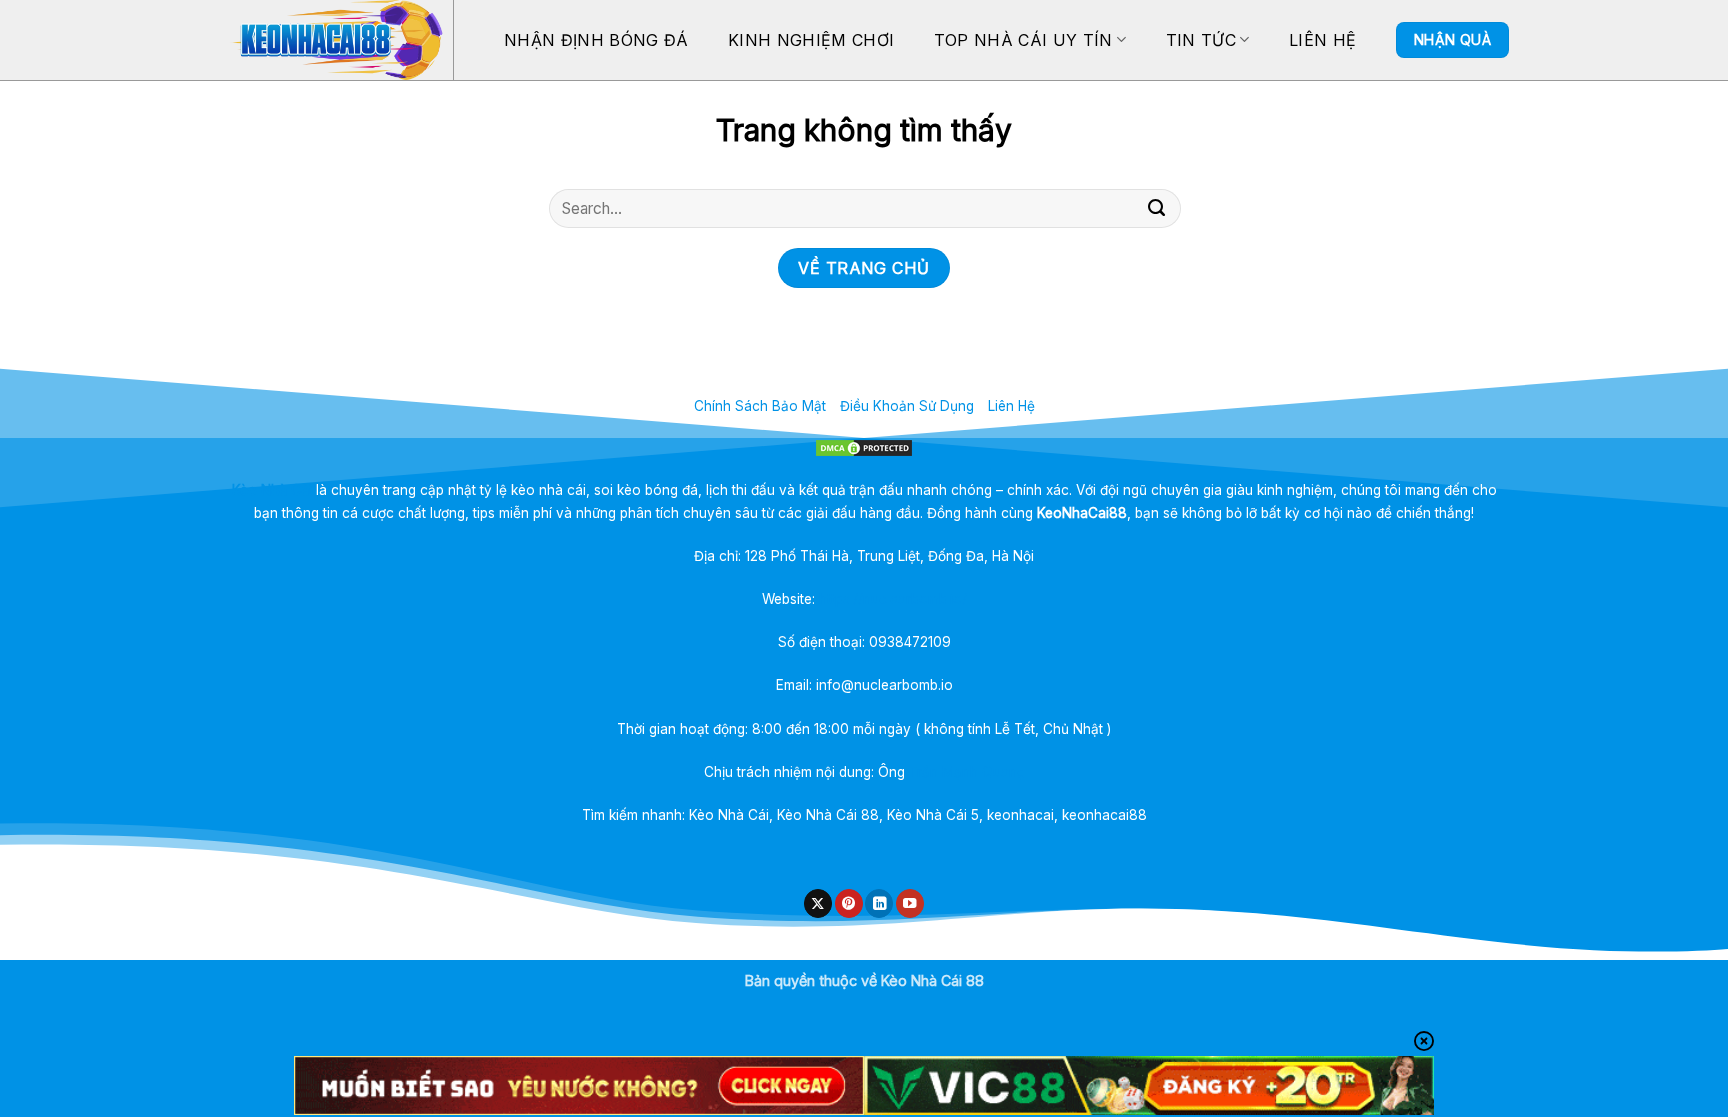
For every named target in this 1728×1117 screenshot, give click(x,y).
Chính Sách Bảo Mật (760, 406)
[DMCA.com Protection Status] (864, 448)
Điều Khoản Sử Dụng (907, 406)
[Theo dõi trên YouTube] (910, 903)
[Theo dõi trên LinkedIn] (879, 903)
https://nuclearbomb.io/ (893, 599)
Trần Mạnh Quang (967, 772)
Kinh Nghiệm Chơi (811, 40)
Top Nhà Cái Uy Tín (1023, 40)
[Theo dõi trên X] (818, 903)
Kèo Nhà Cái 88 (932, 980)
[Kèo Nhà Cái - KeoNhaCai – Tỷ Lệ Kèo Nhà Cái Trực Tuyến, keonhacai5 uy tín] (335, 40)
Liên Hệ (1322, 40)
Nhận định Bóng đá (596, 40)
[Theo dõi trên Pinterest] (849, 903)
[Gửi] (1157, 209)
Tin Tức (1201, 40)
